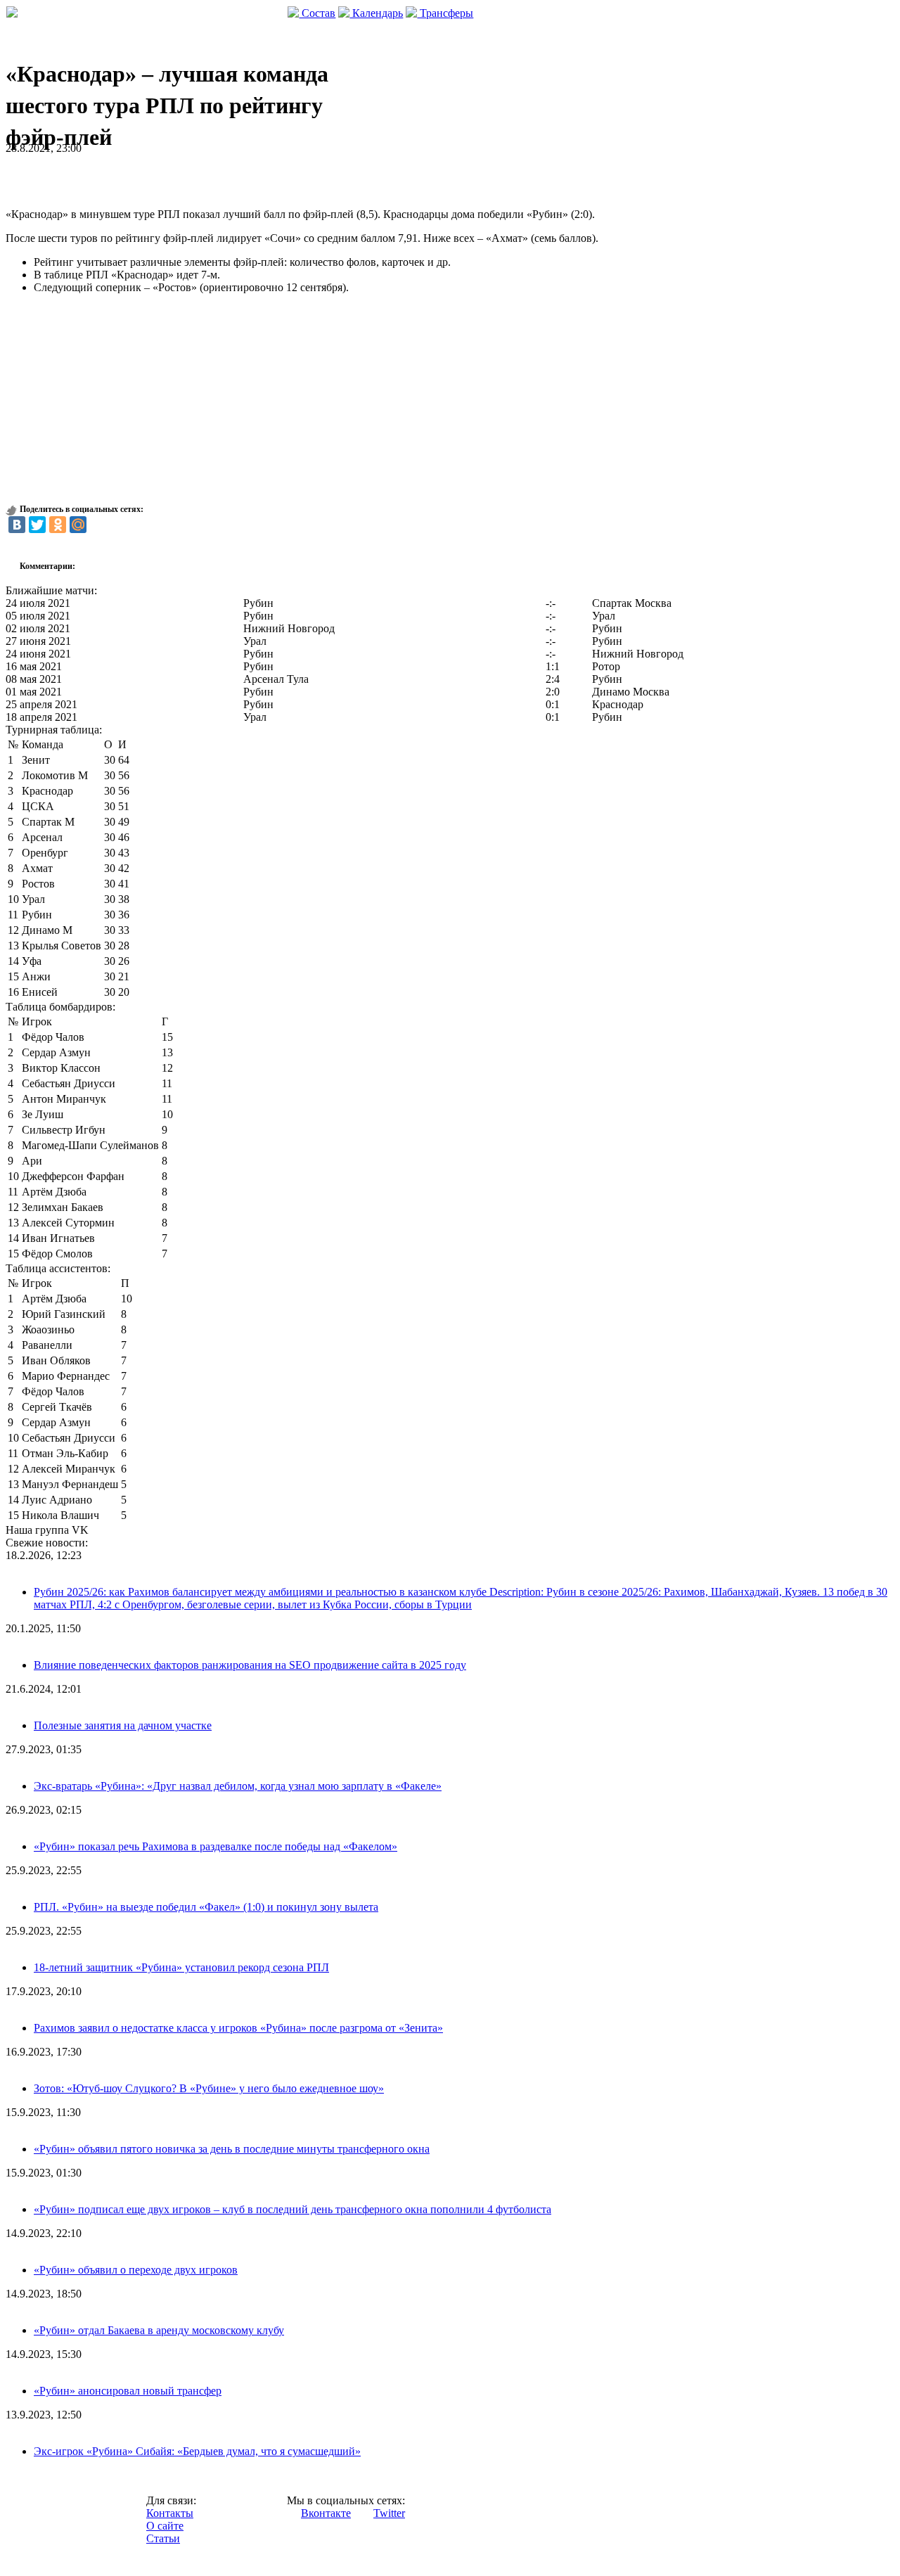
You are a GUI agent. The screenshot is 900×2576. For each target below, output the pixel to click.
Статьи (163, 2538)
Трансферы (445, 13)
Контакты (170, 2513)
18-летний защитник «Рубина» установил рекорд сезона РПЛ (181, 1967)
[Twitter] (37, 525)
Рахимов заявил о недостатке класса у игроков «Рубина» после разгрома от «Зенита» (238, 2028)
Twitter (389, 2513)
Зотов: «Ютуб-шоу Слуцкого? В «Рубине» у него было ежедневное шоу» (209, 2088)
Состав (317, 13)
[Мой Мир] (78, 525)
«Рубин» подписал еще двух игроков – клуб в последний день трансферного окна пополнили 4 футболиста (292, 2209)
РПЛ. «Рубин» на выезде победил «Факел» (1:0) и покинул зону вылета (206, 1907)
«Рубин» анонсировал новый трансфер (128, 2391)
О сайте (165, 2526)
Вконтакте (326, 2513)
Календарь (376, 13)
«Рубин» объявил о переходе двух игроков (136, 2270)
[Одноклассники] (58, 525)
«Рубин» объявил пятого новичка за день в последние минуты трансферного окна (232, 2149)
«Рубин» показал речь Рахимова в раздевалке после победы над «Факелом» (216, 1846)
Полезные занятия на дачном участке (123, 1725)
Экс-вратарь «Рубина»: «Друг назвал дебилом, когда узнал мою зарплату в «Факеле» (238, 1786)
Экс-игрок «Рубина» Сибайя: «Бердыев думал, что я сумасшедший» (197, 2451)
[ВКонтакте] (17, 525)
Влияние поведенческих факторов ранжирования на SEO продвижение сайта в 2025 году (250, 1665)
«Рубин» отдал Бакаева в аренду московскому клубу (159, 2330)
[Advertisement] (170, 176)
